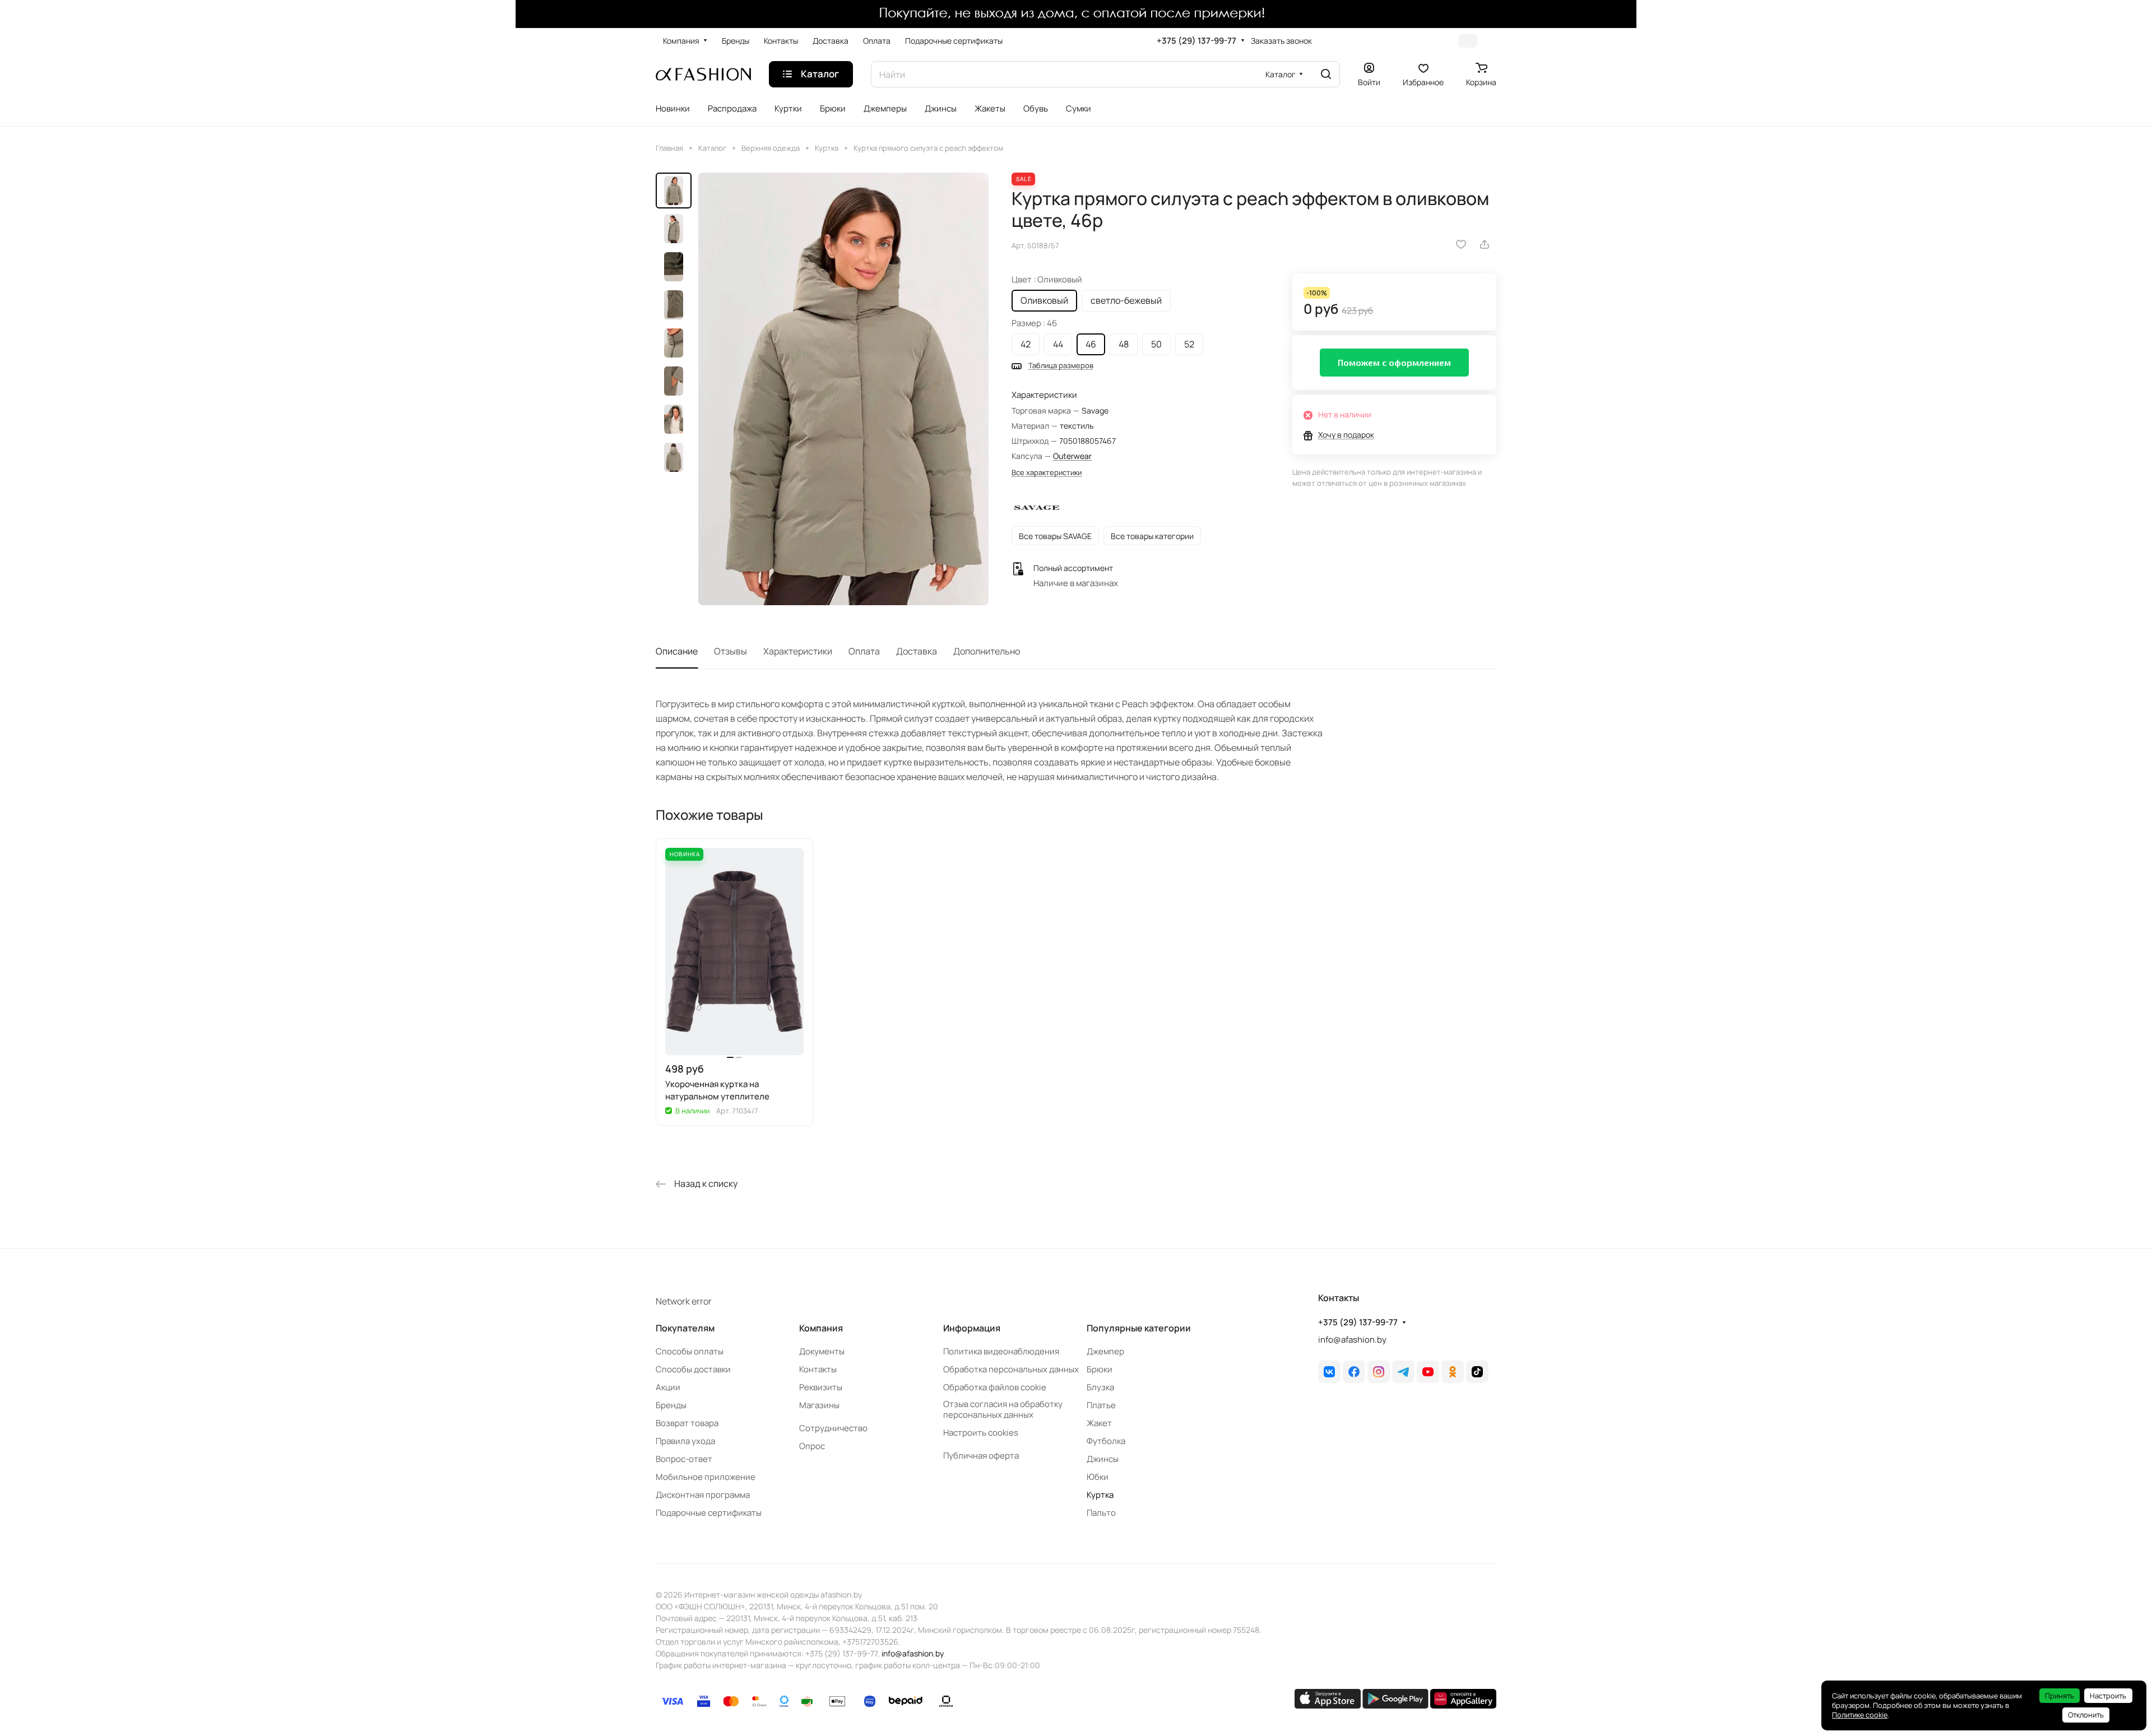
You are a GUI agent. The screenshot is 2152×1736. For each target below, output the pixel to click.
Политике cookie (1860, 1715)
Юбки (1098, 1477)
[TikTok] (1477, 1372)
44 (1058, 344)
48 (1124, 344)
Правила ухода (685, 1441)
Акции (668, 1387)
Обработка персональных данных (1011, 1369)
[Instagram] (1379, 1372)
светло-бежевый (1126, 300)
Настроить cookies (981, 1433)
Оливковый (1044, 300)
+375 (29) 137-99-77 (1196, 41)
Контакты (818, 1369)
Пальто (1101, 1513)
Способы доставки (693, 1369)
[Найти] (1326, 74)
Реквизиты (821, 1387)
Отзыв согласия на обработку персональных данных (1003, 1409)
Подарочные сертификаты (709, 1513)
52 (1189, 344)
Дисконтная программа (703, 1495)
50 (1156, 344)
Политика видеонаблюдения (1001, 1351)
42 (1026, 344)
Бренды (671, 1405)
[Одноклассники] (1453, 1372)
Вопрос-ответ (684, 1459)
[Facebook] (1354, 1372)
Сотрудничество (833, 1428)
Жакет (1099, 1423)
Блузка (1100, 1387)
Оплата (864, 651)
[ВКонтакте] (1329, 1372)
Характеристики (798, 651)
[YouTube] (1428, 1372)
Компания (821, 1328)
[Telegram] (1403, 1372)
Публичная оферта (981, 1456)
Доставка (917, 651)
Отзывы (731, 651)
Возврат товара (687, 1423)
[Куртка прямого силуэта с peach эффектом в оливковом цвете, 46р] (843, 389)
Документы (822, 1351)
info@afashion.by (1352, 1340)
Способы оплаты (690, 1351)
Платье (1101, 1405)
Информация (972, 1328)
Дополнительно (987, 651)
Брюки (1100, 1369)
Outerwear (1072, 456)
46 (1091, 344)
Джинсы (1103, 1459)
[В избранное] (1461, 244)
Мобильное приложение (706, 1477)
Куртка (1100, 1495)
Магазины (819, 1405)
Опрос (812, 1446)
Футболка (1106, 1441)
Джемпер (1105, 1351)
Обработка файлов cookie (995, 1387)
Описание (677, 651)
